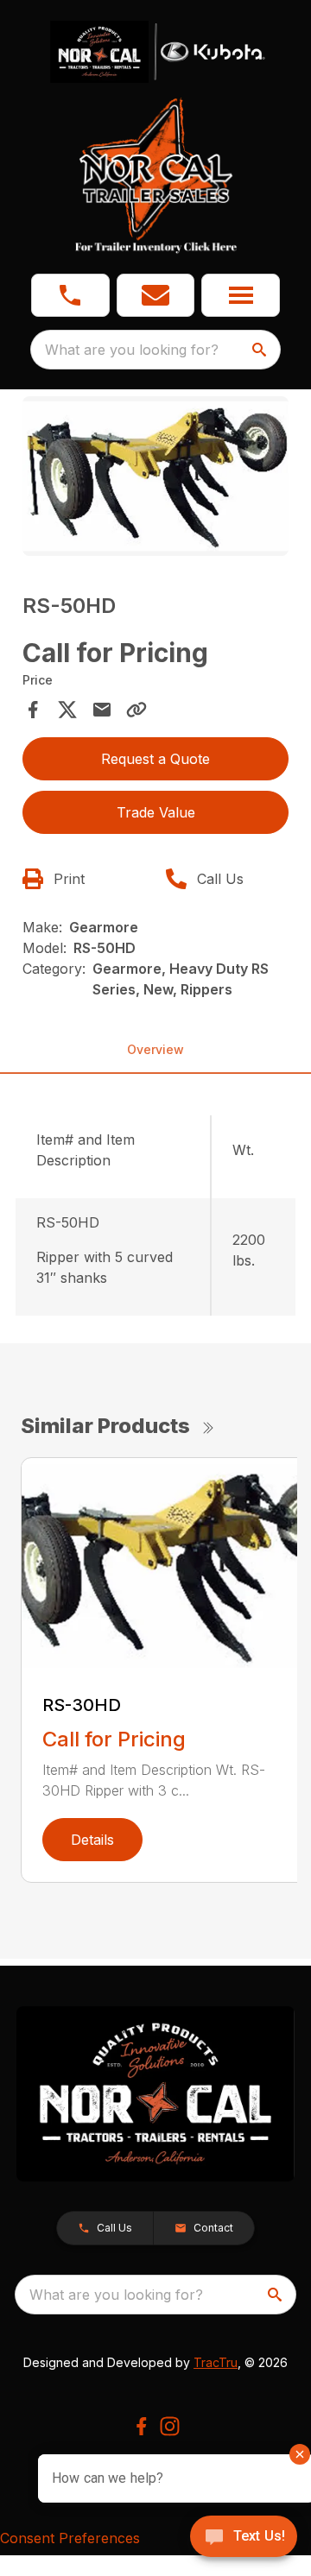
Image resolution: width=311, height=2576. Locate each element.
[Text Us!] (244, 2538)
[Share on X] (67, 710)
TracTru (216, 2362)
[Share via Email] (102, 710)
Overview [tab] (155, 1049)
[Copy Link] (136, 710)
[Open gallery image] (155, 476)
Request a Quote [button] (155, 759)
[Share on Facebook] (33, 710)
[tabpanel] (155, 479)
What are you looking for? (132, 350)
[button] (70, 295)
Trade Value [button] (156, 812)
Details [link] (92, 1840)
